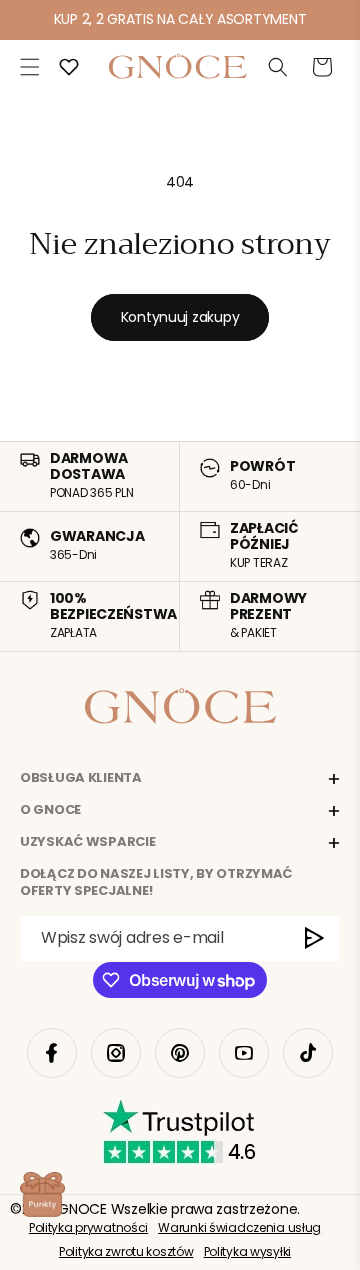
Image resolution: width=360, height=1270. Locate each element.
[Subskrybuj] (315, 938)
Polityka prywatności (88, 1227)
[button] (30, 67)
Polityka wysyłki (248, 1251)
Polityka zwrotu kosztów (126, 1251)
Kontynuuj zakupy (180, 317)
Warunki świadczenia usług (239, 1227)
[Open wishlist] (69, 67)
